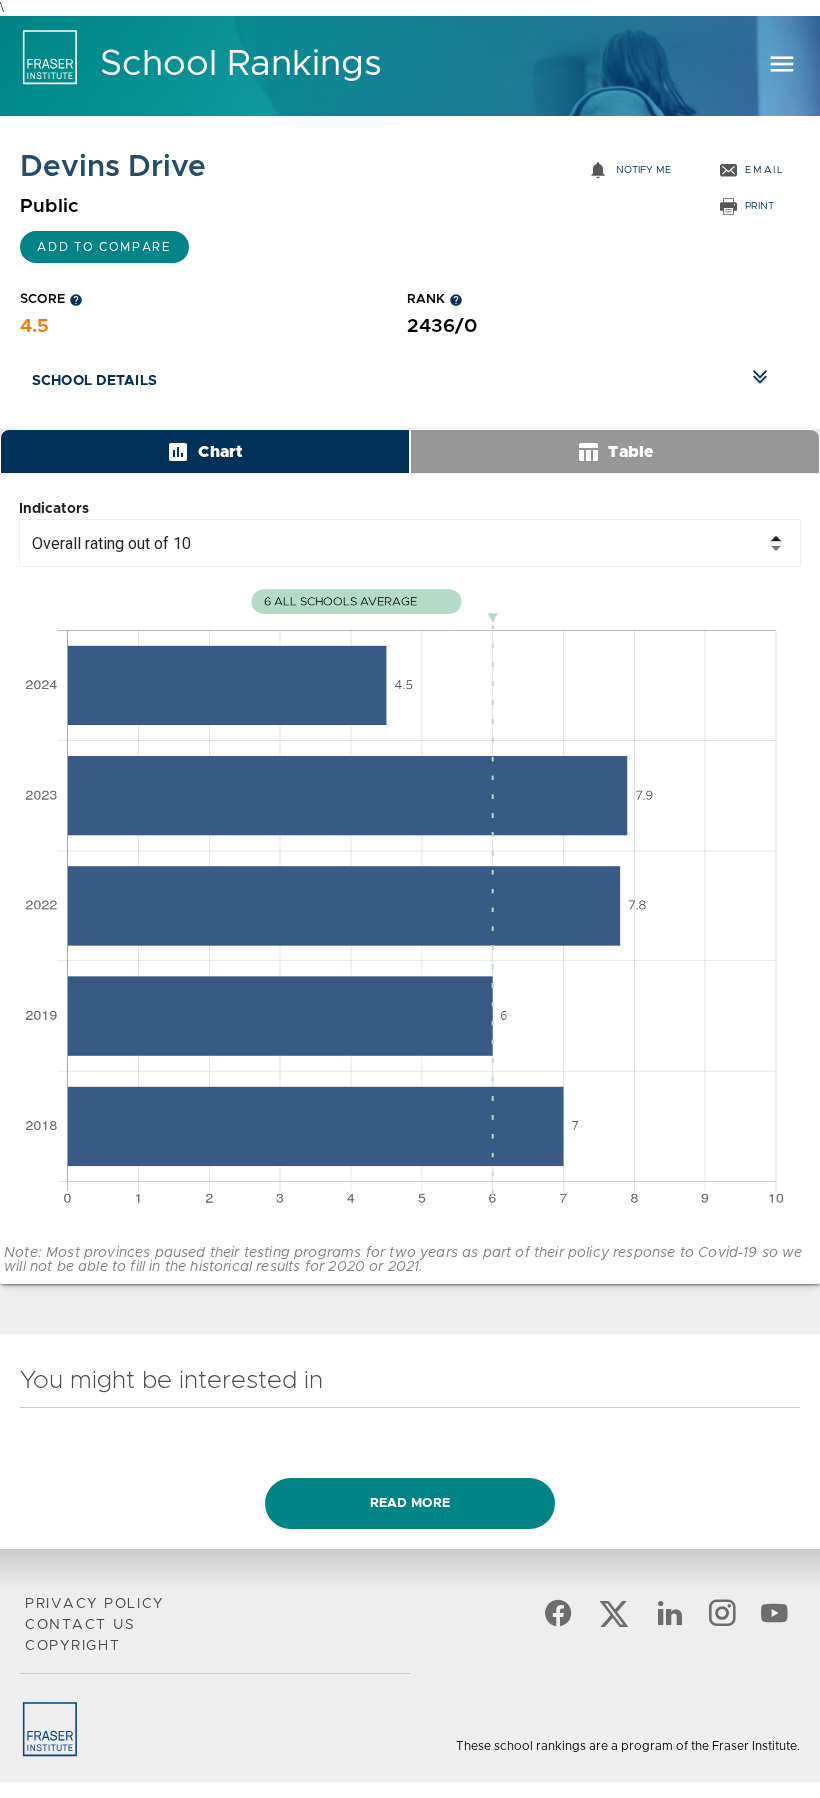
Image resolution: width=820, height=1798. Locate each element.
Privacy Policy (94, 1604)
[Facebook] (558, 1621)
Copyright (73, 1646)
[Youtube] (774, 1621)
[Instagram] (722, 1621)
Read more (410, 1503)
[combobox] (410, 543)
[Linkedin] (670, 1621)
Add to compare (104, 247)
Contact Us (80, 1625)
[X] (614, 1621)
